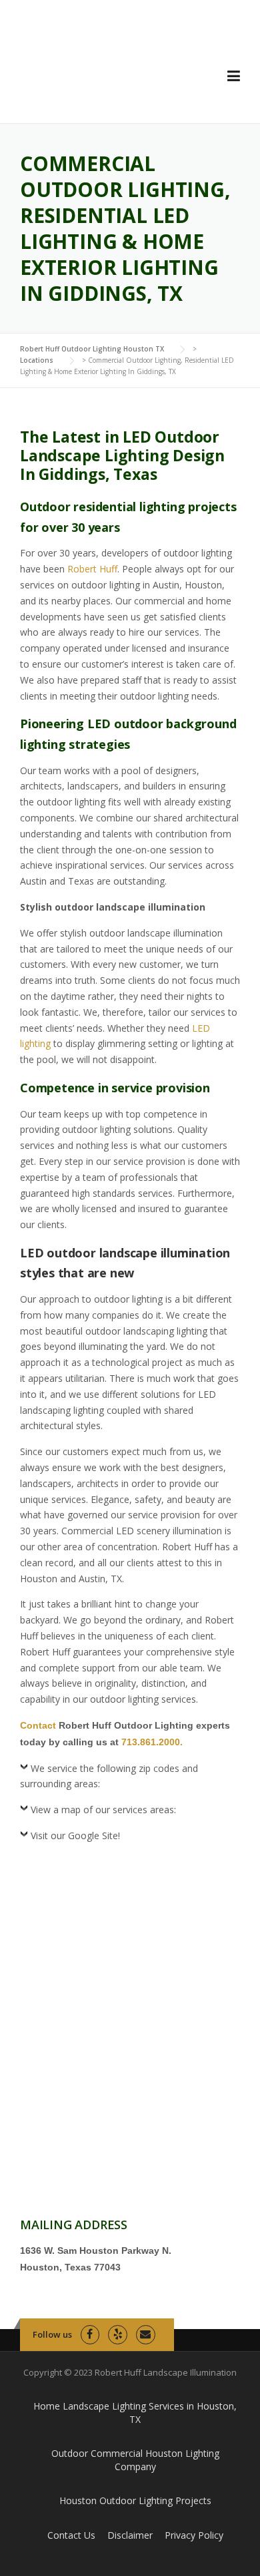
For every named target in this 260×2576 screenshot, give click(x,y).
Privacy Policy (194, 2535)
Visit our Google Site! (75, 1835)
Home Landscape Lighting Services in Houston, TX (135, 2413)
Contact (38, 1725)
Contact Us (71, 2535)
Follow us (52, 2334)
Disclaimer (130, 2535)
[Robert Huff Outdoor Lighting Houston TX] (108, 72)
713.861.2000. (152, 1742)
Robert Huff (92, 569)
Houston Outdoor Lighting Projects (135, 2500)
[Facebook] (90, 2335)
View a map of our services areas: (103, 1810)
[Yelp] (118, 2335)
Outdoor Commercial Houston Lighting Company (135, 2460)
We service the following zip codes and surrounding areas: (109, 1776)
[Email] (146, 2335)
